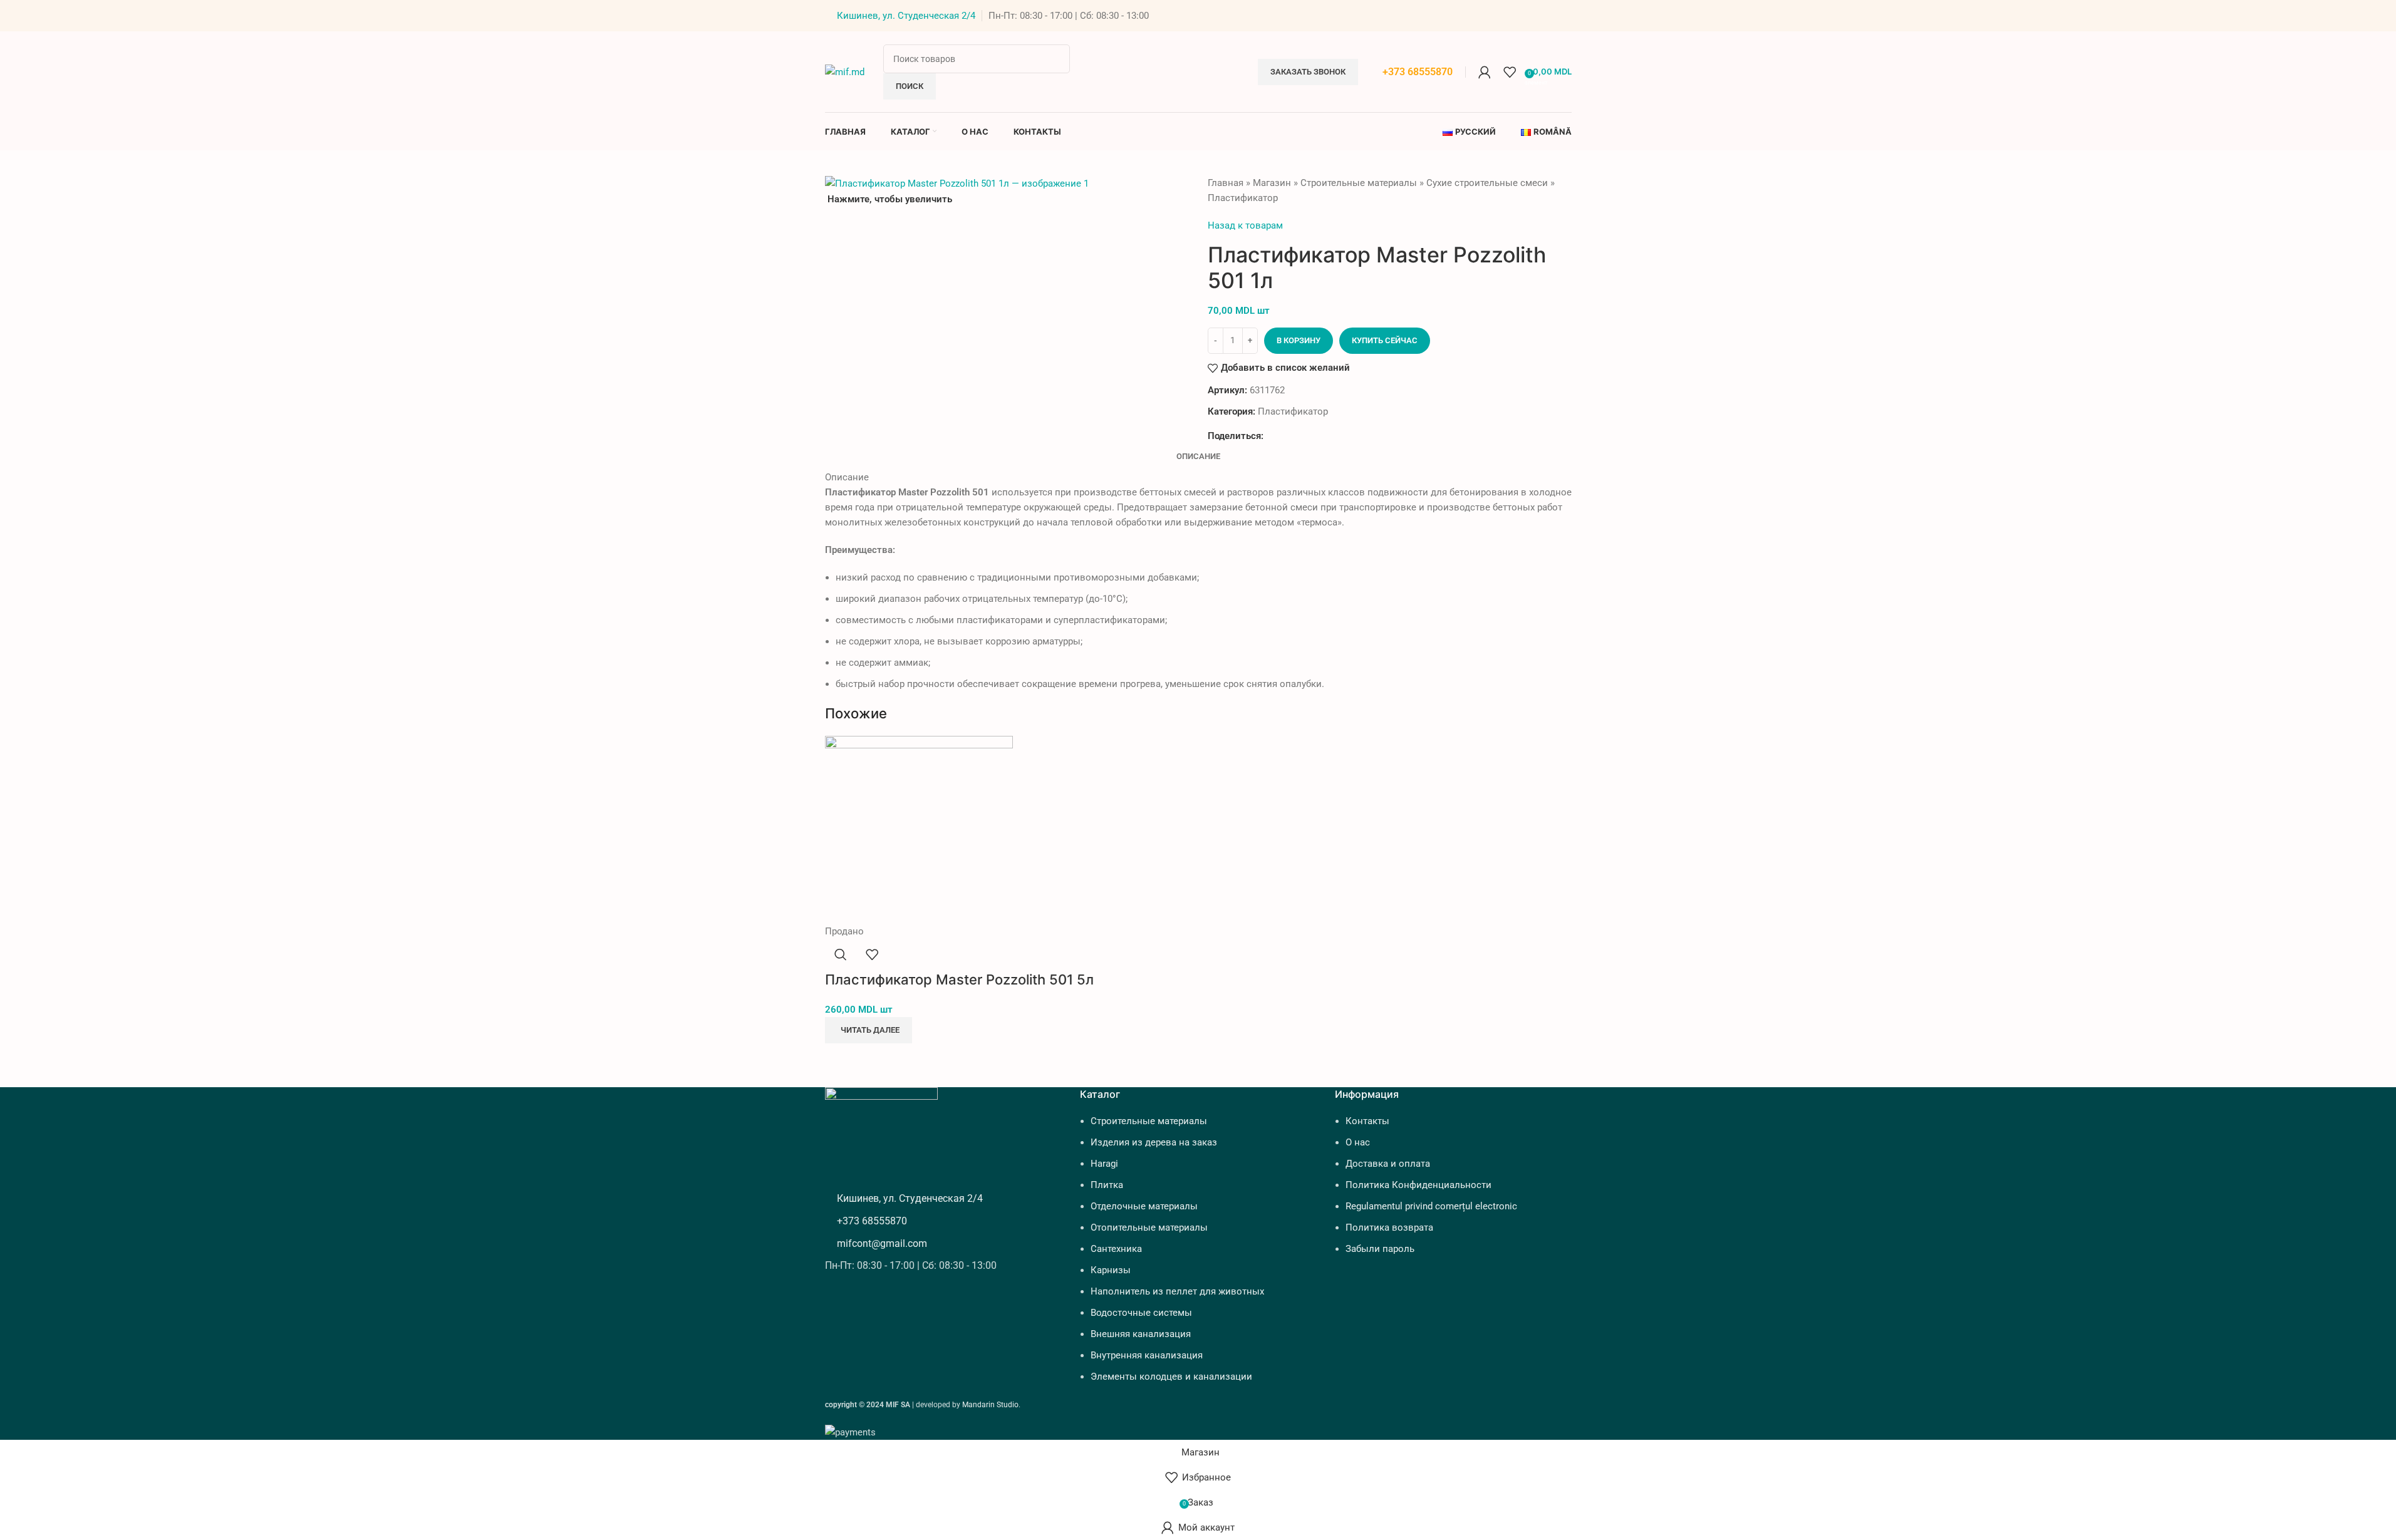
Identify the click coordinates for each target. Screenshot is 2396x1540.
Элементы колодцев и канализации (1171, 1377)
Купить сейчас (1385, 340)
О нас (1358, 1142)
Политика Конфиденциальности (1418, 1185)
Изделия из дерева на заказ (1154, 1142)
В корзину (1299, 340)
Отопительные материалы (1149, 1227)
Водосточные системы (1141, 1313)
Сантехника (1116, 1249)
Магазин (1272, 183)
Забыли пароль (1380, 1249)
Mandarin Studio (990, 1405)
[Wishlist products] (1510, 72)
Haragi (1104, 1164)
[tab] (1198, 457)
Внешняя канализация (1141, 1334)
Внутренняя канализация (1147, 1355)
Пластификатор (1243, 198)
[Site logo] (845, 71)
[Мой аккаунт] (1485, 72)
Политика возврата (1389, 1227)
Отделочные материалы (1144, 1206)
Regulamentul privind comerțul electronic (1431, 1206)
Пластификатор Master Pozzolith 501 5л (959, 979)
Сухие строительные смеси (1487, 183)
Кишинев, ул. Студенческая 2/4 (906, 16)
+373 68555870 (1418, 72)
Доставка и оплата (1388, 1164)
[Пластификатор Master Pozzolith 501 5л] (919, 829)
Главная (1226, 183)
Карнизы (1111, 1270)
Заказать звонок (1308, 72)
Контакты (1367, 1121)
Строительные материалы (1359, 183)
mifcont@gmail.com (882, 1243)
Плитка (1107, 1185)
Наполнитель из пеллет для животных (1177, 1291)
